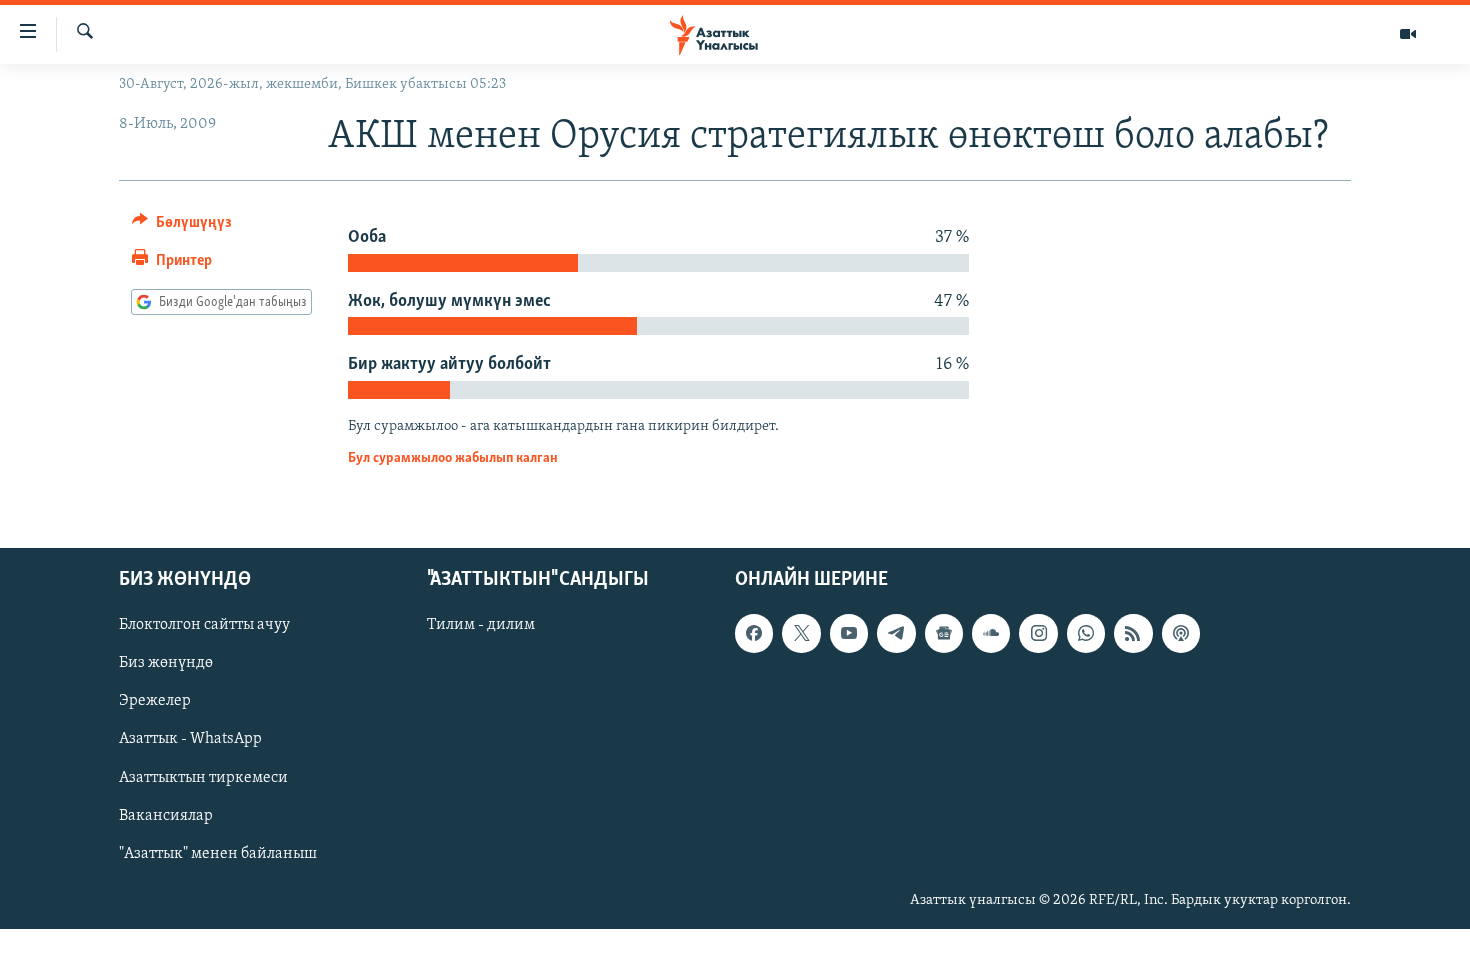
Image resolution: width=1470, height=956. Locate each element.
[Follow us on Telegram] (896, 633)
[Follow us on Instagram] (1038, 633)
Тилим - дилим (481, 625)
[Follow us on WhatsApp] (1086, 633)
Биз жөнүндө (166, 663)
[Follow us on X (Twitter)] (801, 633)
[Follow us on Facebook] (754, 633)
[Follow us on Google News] (944, 633)
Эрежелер (155, 701)
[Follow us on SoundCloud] (991, 633)
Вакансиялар (166, 815)
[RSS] (1133, 633)
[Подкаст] (1181, 633)
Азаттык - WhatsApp (190, 739)
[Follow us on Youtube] (849, 633)
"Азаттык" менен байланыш (218, 853)
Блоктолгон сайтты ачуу (204, 625)
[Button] (182, 227)
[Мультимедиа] (1408, 34)
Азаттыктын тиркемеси (203, 777)
